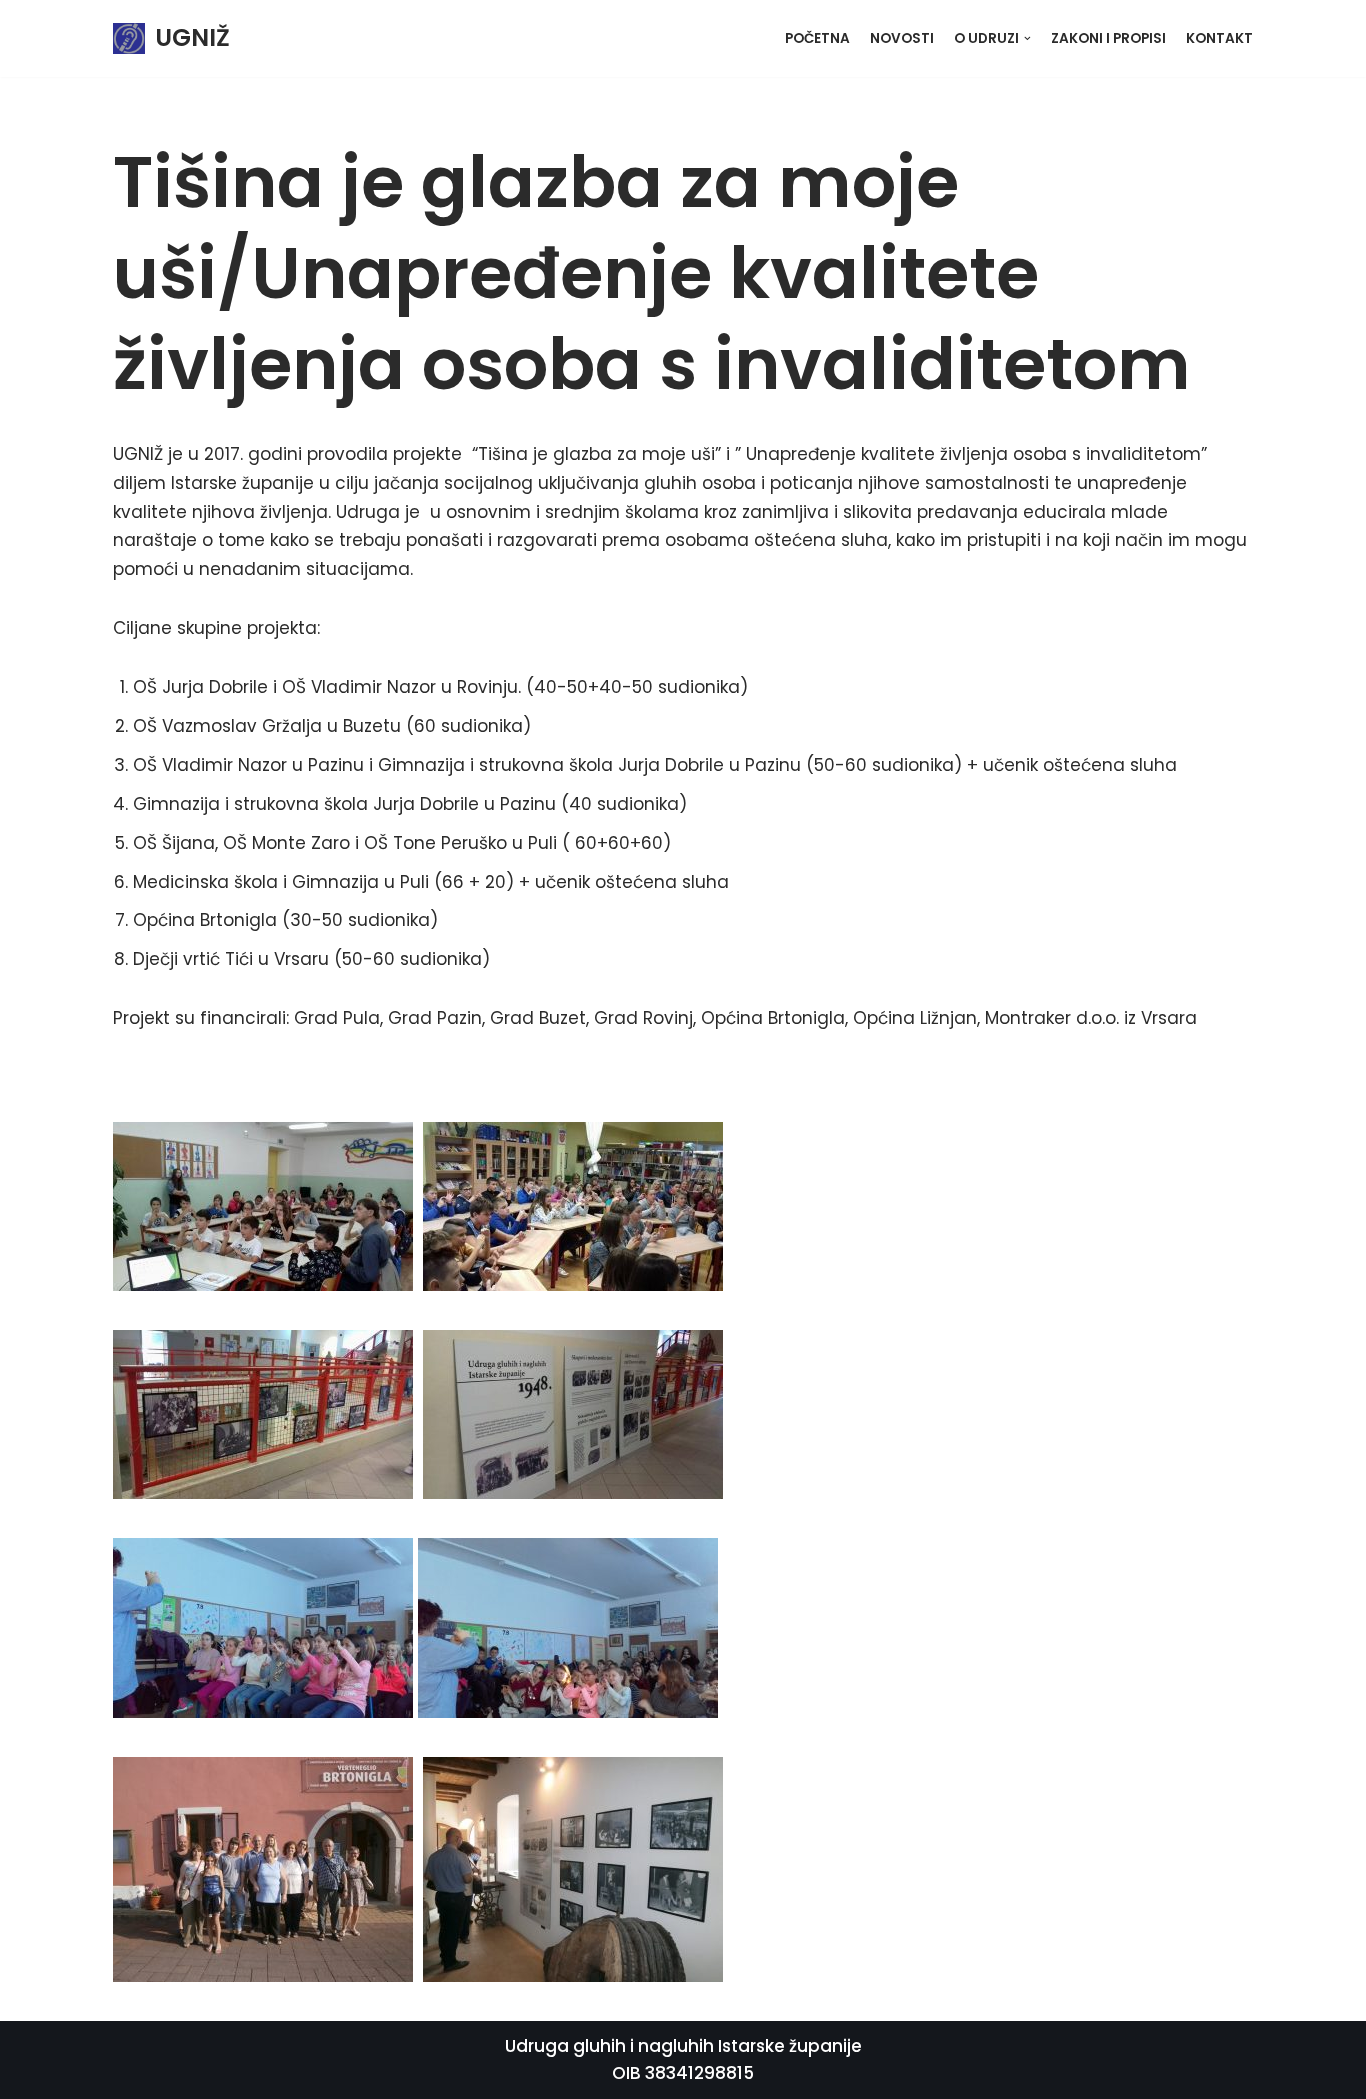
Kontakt (1219, 38)
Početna (817, 38)
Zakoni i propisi (1108, 38)
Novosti (902, 38)
